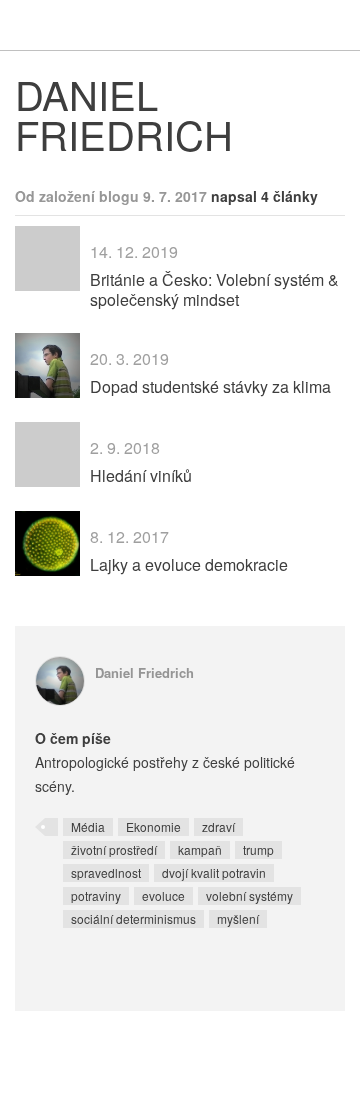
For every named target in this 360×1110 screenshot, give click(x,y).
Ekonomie (153, 826)
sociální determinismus (133, 918)
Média (88, 826)
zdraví (218, 826)
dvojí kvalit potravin (214, 872)
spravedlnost (106, 872)
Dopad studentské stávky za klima (210, 386)
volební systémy (249, 895)
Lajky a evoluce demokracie (189, 564)
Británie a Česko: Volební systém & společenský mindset (214, 289)
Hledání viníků (141, 475)
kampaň (200, 849)
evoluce (163, 895)
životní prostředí (114, 849)
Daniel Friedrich (144, 672)
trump (258, 849)
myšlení (238, 918)
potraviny (96, 895)
